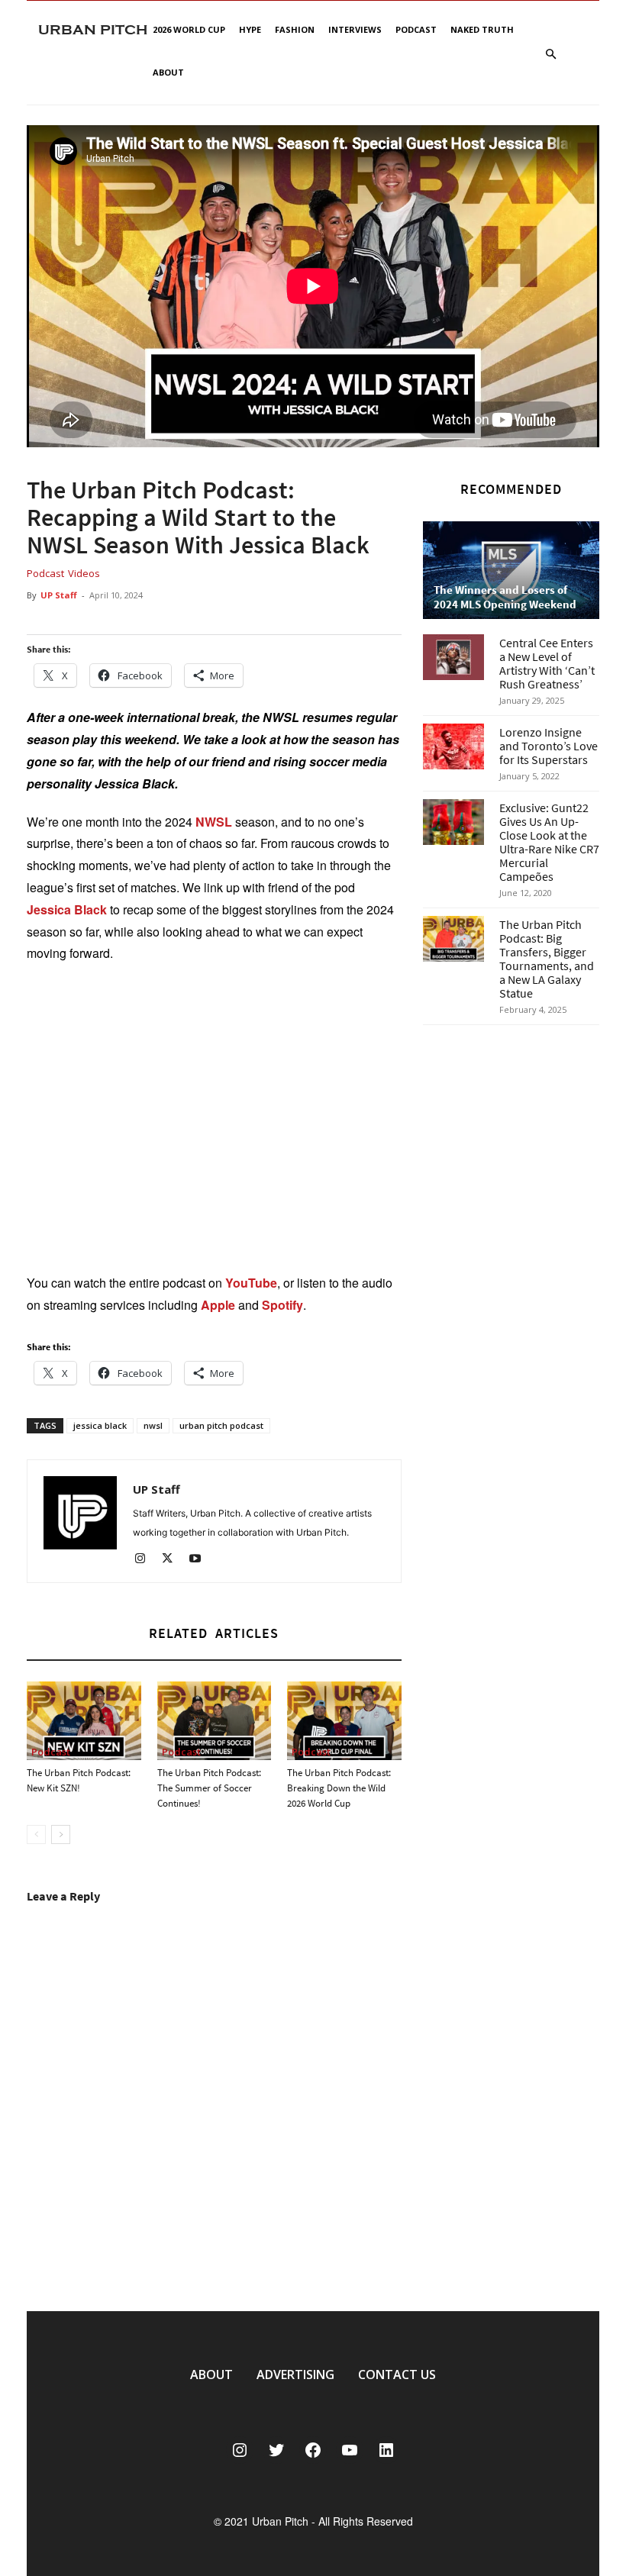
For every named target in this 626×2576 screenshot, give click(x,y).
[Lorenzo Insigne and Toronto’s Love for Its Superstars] (453, 746)
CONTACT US (397, 2374)
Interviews (355, 29)
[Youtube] (200, 1560)
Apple (218, 1305)
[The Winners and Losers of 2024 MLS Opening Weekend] (511, 570)
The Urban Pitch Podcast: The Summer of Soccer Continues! (209, 1788)
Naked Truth (482, 29)
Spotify (282, 1305)
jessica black (100, 1425)
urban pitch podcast (221, 1425)
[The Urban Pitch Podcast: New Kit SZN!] (84, 1721)
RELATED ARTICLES (214, 1633)
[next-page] (61, 1834)
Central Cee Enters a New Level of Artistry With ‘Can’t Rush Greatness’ (547, 663)
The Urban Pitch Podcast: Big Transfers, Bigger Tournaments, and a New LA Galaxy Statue (547, 959)
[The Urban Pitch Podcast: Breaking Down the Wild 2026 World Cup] (344, 1721)
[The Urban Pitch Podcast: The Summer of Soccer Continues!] (215, 1721)
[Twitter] (173, 1560)
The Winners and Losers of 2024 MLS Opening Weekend (505, 597)
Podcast (416, 29)
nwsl (153, 1425)
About (168, 72)
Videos (84, 573)
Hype (250, 29)
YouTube (251, 1283)
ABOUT (211, 2374)
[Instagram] (145, 1560)
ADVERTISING (295, 2374)
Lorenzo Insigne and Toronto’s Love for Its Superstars (549, 746)
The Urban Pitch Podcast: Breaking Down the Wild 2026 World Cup (339, 1788)
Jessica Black (67, 909)
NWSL (214, 822)
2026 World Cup (189, 29)
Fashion (295, 29)
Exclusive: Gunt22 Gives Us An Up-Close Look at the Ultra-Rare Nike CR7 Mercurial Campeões (549, 842)
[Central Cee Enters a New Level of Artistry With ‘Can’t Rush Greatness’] (453, 657)
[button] (550, 55)
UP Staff (59, 595)
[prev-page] (36, 1834)
